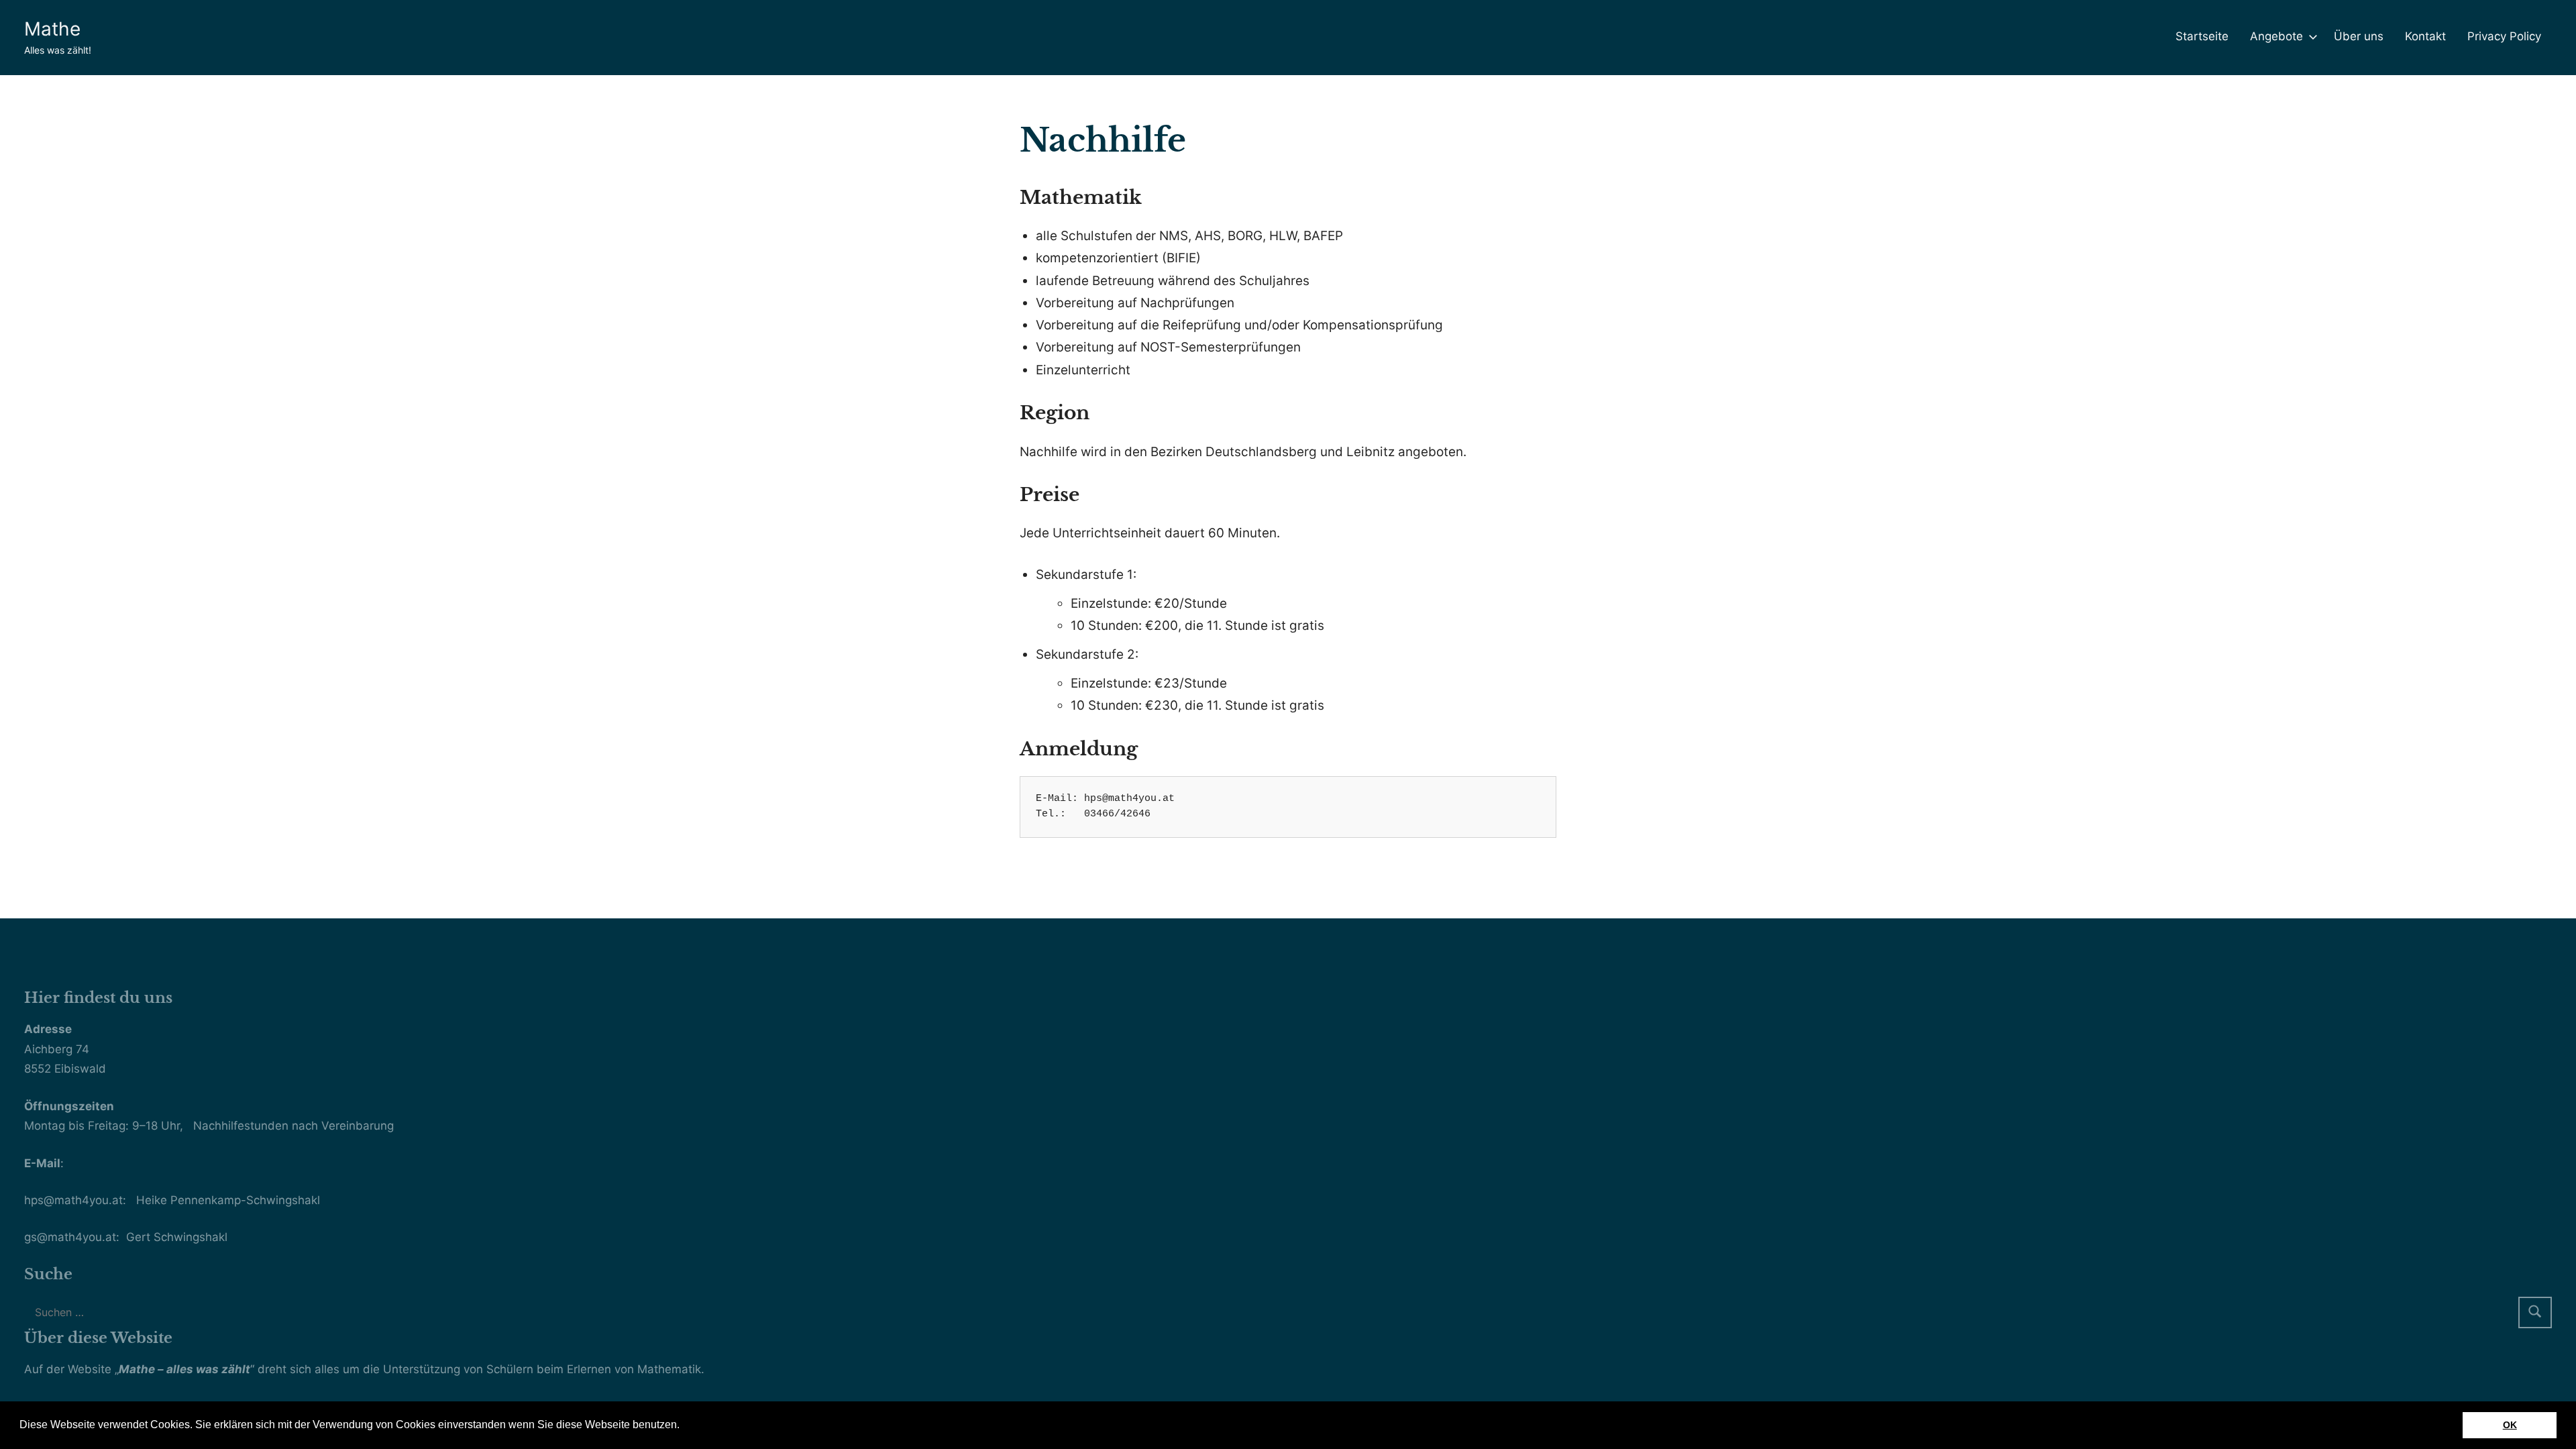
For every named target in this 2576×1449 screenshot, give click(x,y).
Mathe (52, 29)
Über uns (2359, 36)
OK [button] (2510, 1425)
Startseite (2202, 36)
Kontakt (2425, 36)
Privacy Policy (2504, 36)
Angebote (2276, 36)
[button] (684, 1426)
